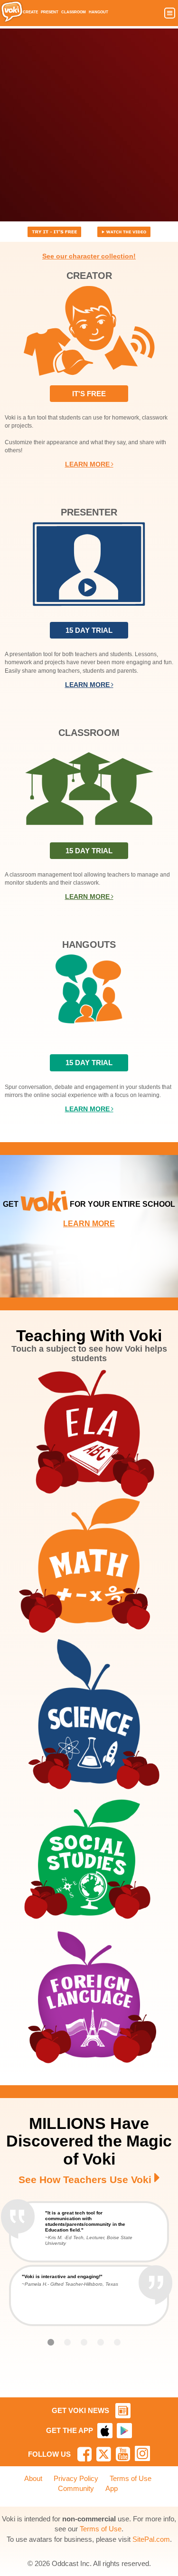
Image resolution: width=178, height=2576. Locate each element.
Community (76, 2488)
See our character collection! (89, 256)
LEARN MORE (89, 464)
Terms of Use (131, 2478)
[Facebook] (84, 2454)
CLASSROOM (74, 12)
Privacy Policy (76, 2478)
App (112, 2488)
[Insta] (142, 2453)
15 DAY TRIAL (89, 630)
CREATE (30, 12)
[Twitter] (104, 2454)
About (33, 2478)
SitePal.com (151, 2539)
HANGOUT (98, 12)
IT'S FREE (89, 394)
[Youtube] (123, 2454)
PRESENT (50, 12)
